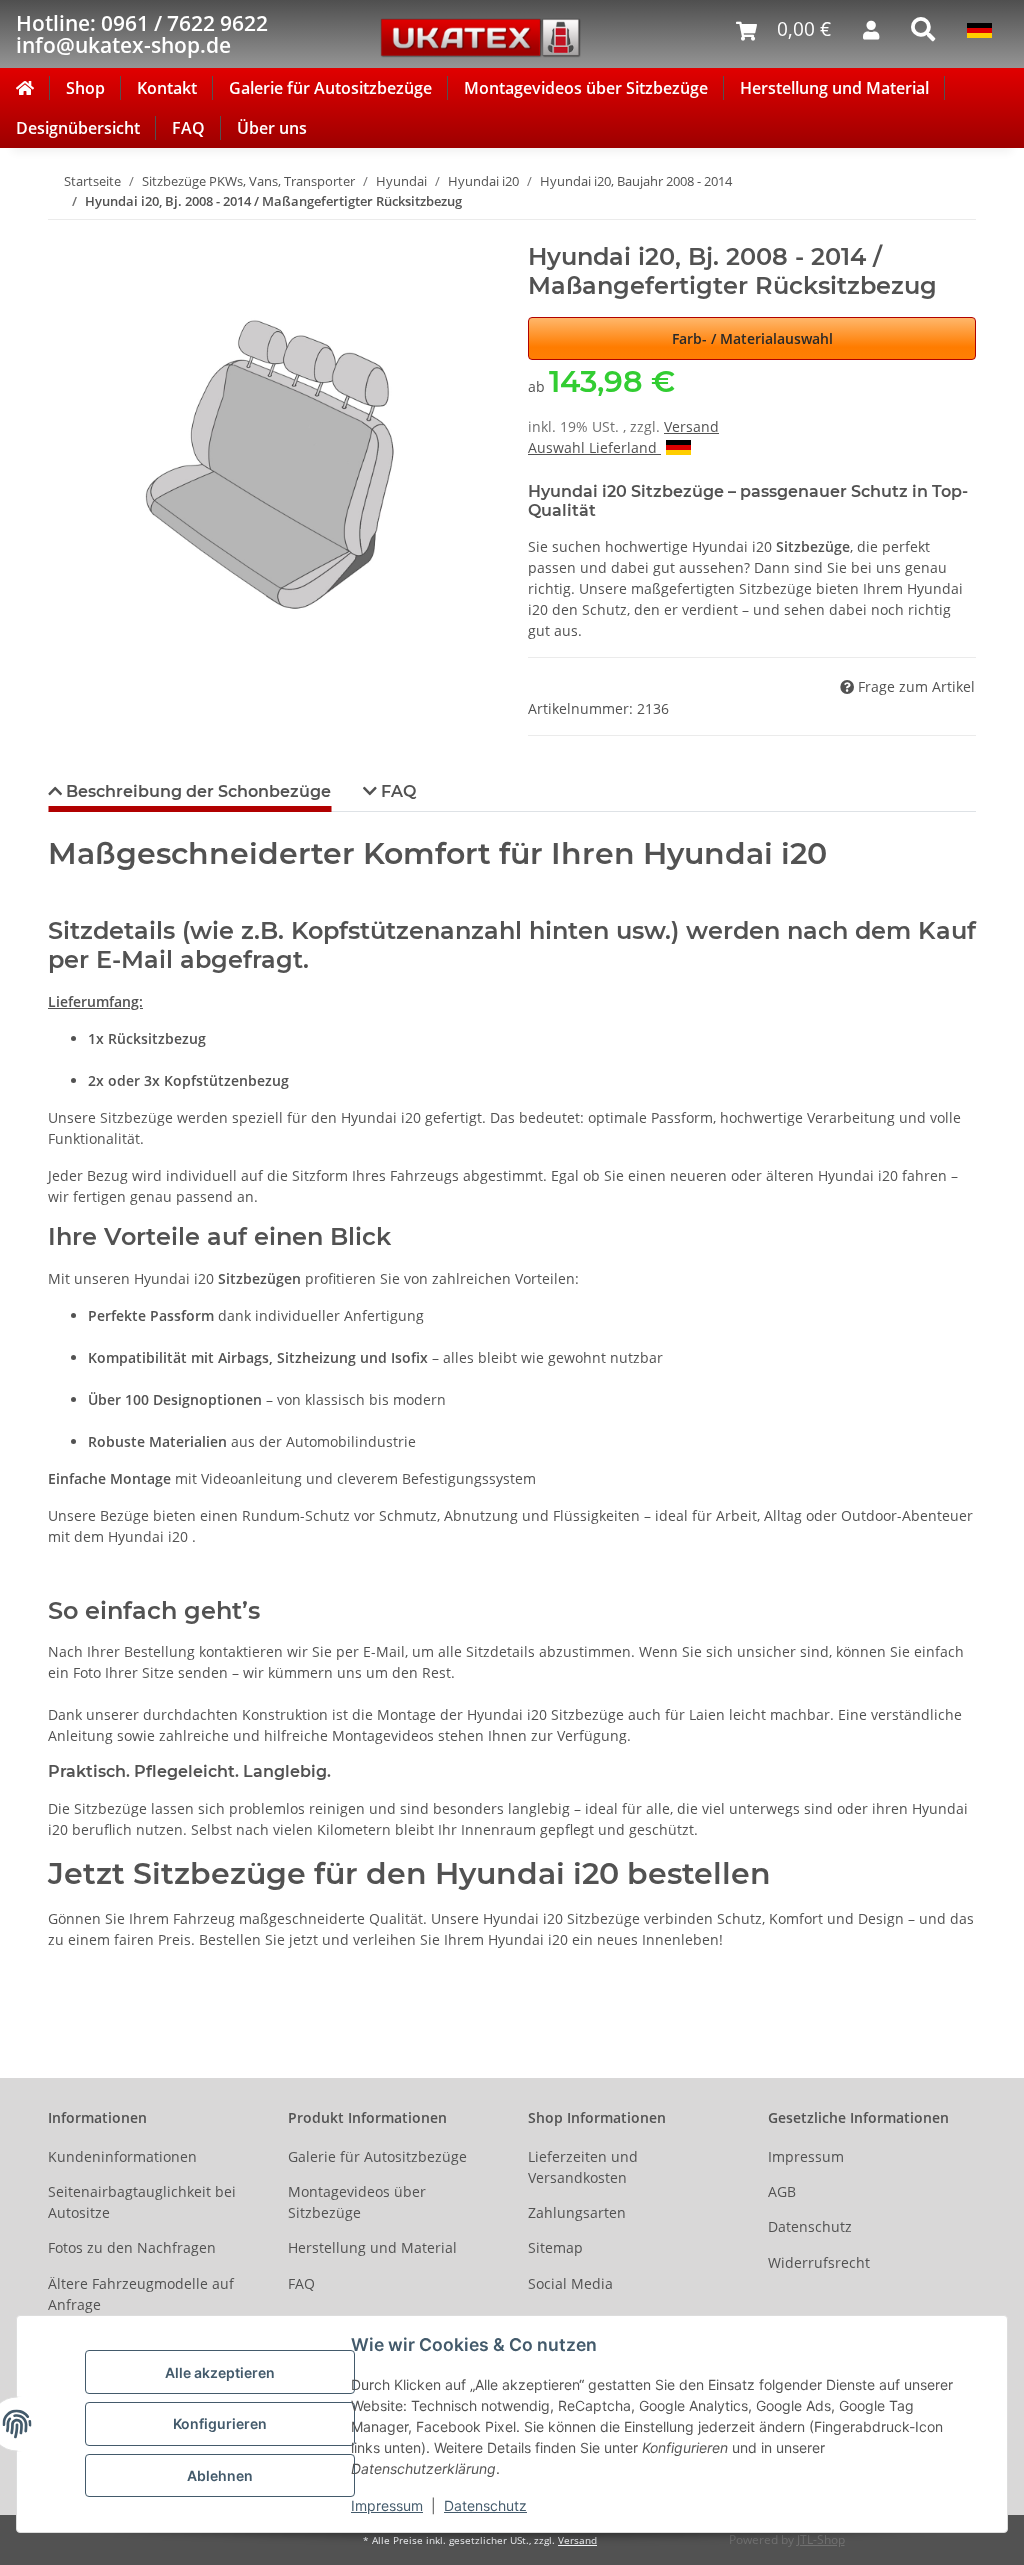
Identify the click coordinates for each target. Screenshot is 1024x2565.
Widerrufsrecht (819, 2262)
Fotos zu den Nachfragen (132, 2247)
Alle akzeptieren (220, 2372)
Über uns (272, 128)
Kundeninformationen (122, 2156)
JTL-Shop (821, 2539)
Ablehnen (220, 2475)
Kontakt (167, 88)
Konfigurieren (220, 2423)
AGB (782, 2191)
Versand (691, 426)
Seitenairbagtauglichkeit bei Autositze (142, 2202)
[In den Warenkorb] (64, 232)
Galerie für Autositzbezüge (330, 88)
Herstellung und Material (834, 88)
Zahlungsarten (577, 2212)
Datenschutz (485, 2505)
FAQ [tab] (396, 791)
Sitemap (555, 2247)
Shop (85, 88)
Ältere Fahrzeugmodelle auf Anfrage (141, 2294)
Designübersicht (78, 128)
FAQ (188, 128)
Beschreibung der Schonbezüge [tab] (196, 791)
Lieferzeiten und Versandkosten (583, 2167)
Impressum (387, 2505)
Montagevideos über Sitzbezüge (586, 88)
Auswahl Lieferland (594, 447)
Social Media (570, 2283)
